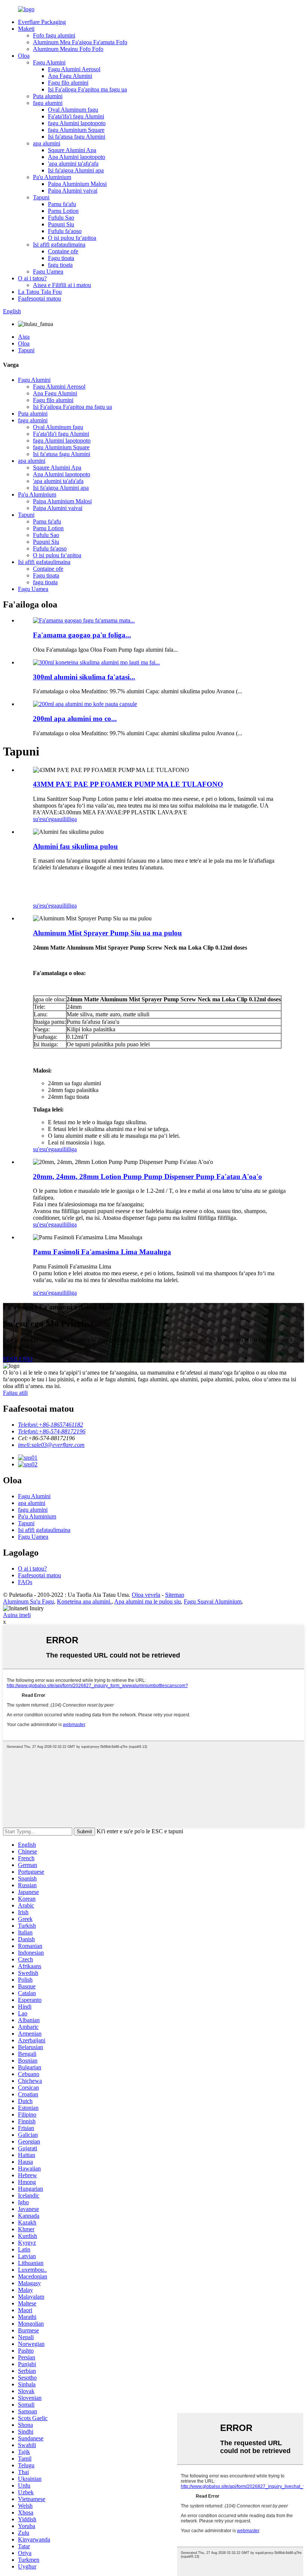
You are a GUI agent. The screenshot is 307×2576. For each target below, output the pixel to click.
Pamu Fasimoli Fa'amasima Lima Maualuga (102, 1252)
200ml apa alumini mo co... (75, 719)
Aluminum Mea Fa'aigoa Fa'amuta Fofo (80, 42)
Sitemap (175, 1595)
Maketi (26, 29)
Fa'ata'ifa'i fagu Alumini (76, 116)
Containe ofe (63, 251)
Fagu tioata (61, 258)
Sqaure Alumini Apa (72, 150)
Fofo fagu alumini (54, 35)
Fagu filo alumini (68, 83)
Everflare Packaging (42, 22)
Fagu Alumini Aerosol (74, 69)
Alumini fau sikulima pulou (75, 846)
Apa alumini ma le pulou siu (148, 1601)
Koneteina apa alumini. (84, 1601)
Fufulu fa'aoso (65, 231)
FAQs (25, 1582)
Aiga (24, 337)
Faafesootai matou (39, 298)
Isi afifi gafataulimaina (59, 245)
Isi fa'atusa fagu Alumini (77, 137)
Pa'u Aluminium (52, 177)
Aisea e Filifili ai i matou (62, 285)
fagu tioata (60, 265)
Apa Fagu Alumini (70, 76)
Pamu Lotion (63, 211)
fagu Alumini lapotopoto (77, 123)
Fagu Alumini (49, 62)
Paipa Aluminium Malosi (77, 184)
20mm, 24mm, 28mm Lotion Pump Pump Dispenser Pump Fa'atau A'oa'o (148, 1177)
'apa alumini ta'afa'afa (73, 164)
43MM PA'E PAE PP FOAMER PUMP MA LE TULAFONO (128, 784)
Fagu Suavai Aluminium (213, 1601)
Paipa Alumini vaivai (73, 191)
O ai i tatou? (32, 278)
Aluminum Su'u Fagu (28, 1601)
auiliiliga (67, 819)
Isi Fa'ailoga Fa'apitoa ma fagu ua (87, 89)
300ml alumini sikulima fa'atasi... (84, 677)
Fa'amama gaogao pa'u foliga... (82, 635)
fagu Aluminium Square (76, 130)
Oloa (24, 56)
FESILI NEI (18, 1359)
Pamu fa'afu (62, 204)
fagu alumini (48, 103)
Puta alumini (48, 96)
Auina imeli (17, 1615)
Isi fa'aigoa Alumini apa (76, 170)
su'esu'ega (45, 819)
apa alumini (47, 143)
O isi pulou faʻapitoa (72, 238)
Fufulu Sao (61, 218)
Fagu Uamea (48, 272)
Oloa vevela (146, 1595)
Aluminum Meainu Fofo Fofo (68, 49)
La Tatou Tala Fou (40, 292)
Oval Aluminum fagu (73, 110)
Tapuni (41, 197)
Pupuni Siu (61, 224)
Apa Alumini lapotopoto (77, 157)
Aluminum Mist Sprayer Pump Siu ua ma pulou (107, 933)
